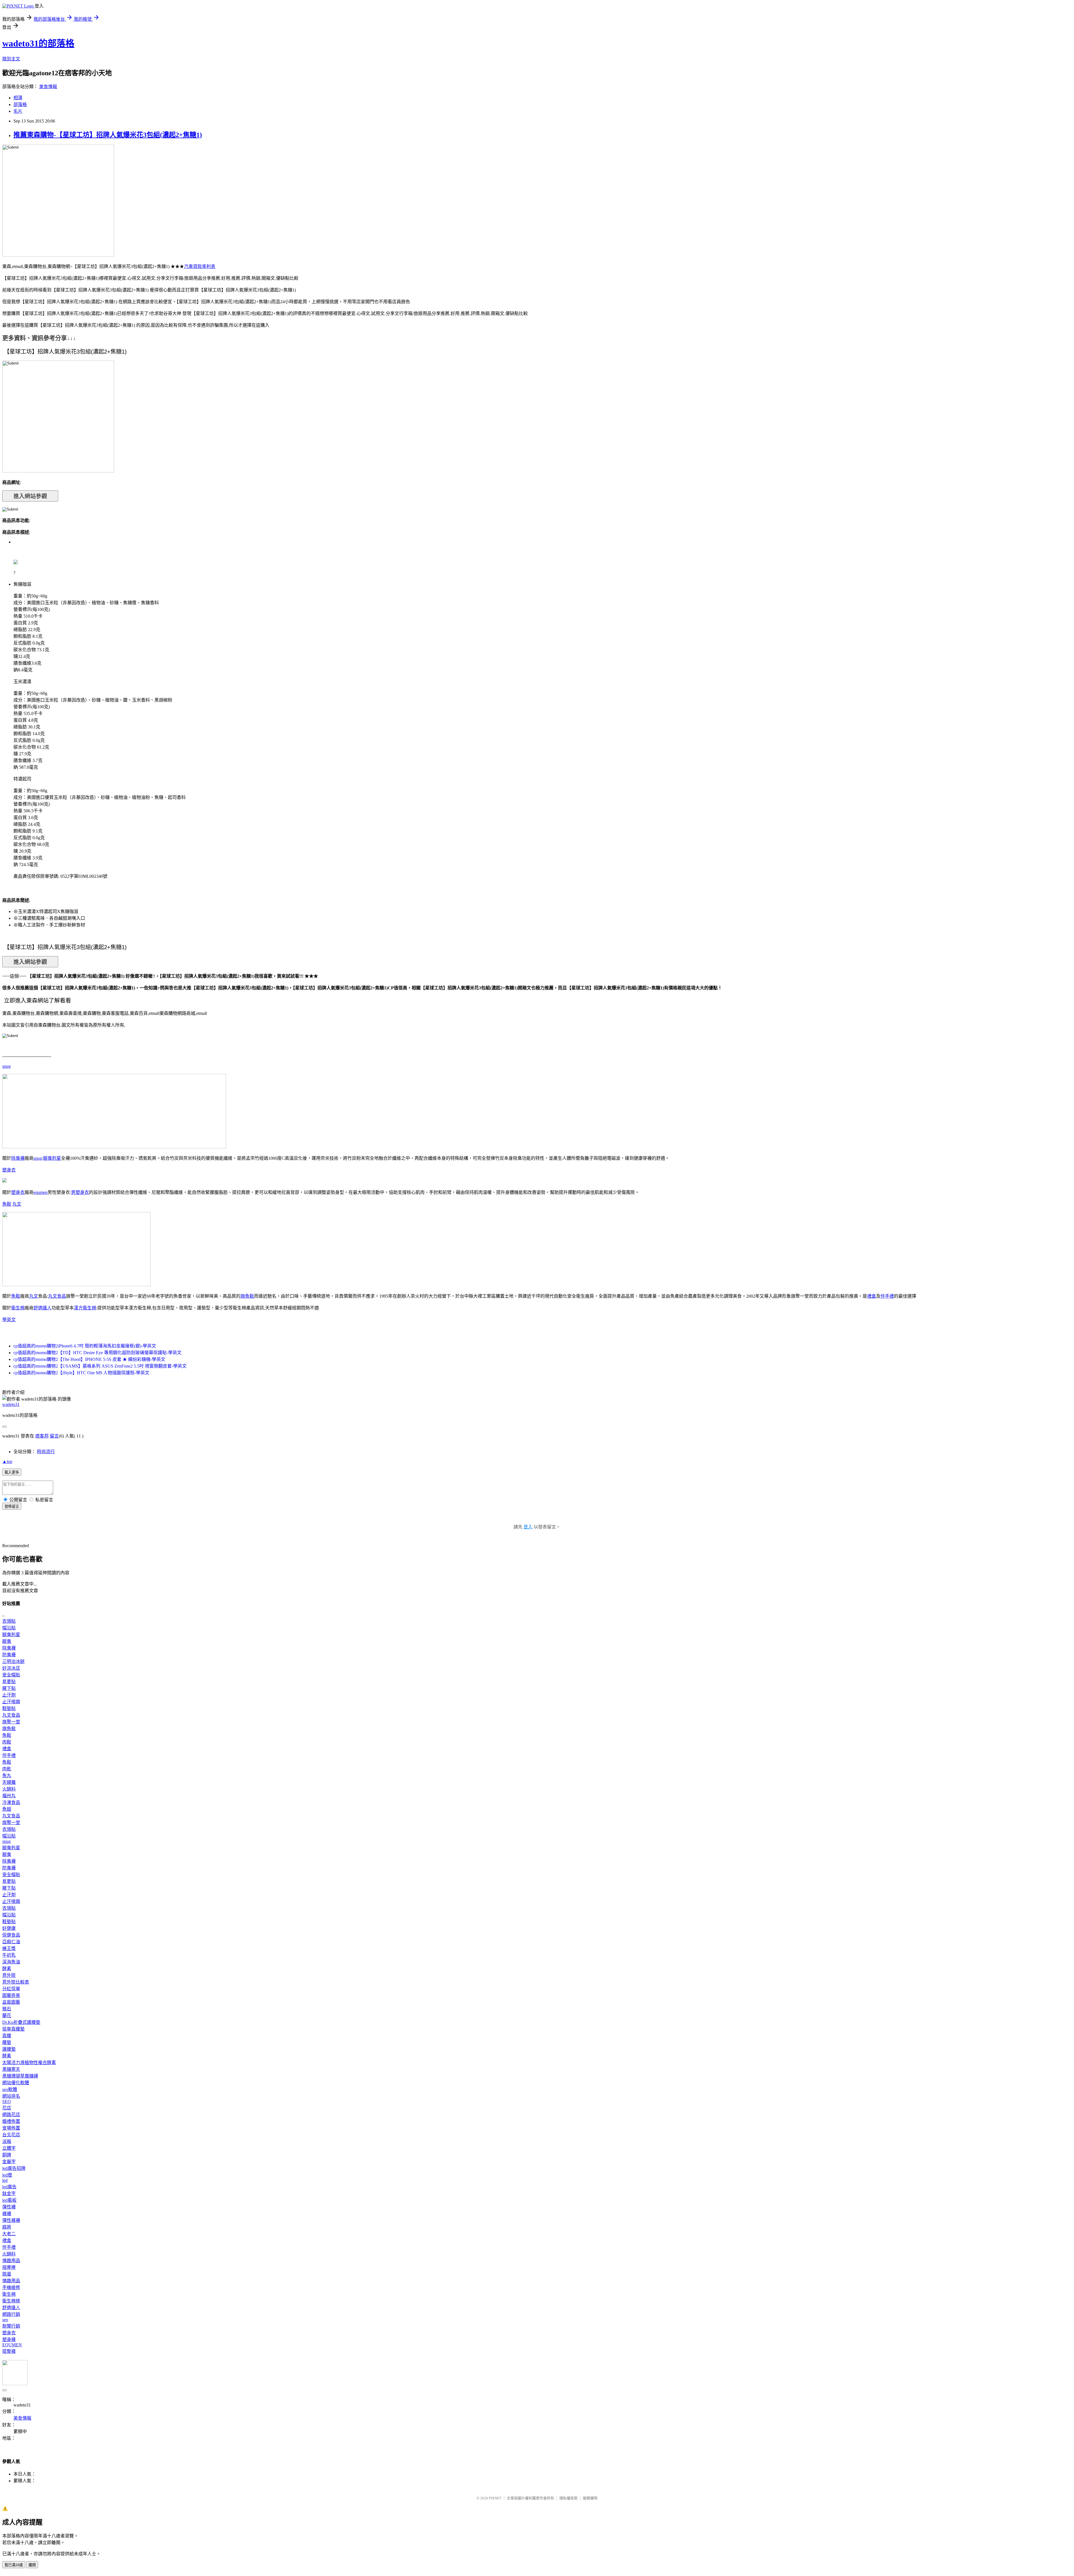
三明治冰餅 (13, 1661)
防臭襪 (9, 1655)
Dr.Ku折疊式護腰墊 (21, 2022)
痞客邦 (42, 1436)
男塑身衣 (80, 1192)
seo (5, 2320)
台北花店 (11, 2135)
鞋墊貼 (9, 1708)
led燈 (7, 2175)
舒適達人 (43, 1308)
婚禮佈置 (11, 2121)
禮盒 (872, 1296)
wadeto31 (11, 1404)
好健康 (9, 1928)
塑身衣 (9, 1170)
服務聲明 (590, 2498)
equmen (41, 1192)
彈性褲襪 (11, 2220)
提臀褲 (9, 2351)
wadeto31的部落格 (38, 43)
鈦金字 (9, 2193)
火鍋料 (9, 1789)
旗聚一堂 (11, 1722)
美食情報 (48, 87)
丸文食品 (57, 1296)
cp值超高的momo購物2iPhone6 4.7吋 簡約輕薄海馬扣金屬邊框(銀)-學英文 (85, 1346)
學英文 (9, 1320)
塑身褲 (9, 2339)
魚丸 (7, 1776)
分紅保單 (11, 1989)
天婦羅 (9, 1782)
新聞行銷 (11, 2326)
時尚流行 (46, 1452)
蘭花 (7, 2016)
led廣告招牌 (14, 2168)
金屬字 (9, 2162)
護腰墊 (9, 2049)
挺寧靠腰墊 (13, 2029)
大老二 (9, 2234)
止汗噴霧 (11, 1702)
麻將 (7, 2227)
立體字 (9, 2148)
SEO (7, 2101)
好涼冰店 (11, 1668)
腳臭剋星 (52, 1158)
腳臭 (7, 1641)
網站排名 (11, 2096)
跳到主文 (11, 59)
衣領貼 (9, 1621)
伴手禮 (887, 1296)
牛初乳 (9, 1955)
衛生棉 (18, 1308)
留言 (54, 1436)
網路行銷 (11, 2314)
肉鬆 (7, 1742)
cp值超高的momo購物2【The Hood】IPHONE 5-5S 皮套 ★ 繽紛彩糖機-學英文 (89, 1359)
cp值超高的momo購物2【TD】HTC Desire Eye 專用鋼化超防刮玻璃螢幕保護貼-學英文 (97, 1353)
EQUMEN (12, 2345)
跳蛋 (7, 2274)
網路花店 (11, 2115)
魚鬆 (7, 1204)
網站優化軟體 (16, 2083)
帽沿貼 (9, 1628)
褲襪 (7, 2214)
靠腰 (7, 2036)
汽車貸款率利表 (200, 266)
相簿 (18, 98)
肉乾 (7, 1769)
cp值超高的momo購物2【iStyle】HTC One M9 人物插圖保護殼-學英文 (81, 1373)
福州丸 (9, 1796)
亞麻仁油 (11, 1942)
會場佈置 (11, 2128)
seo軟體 (10, 2089)
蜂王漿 (9, 1948)
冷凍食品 (11, 1802)
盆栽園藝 (11, 2002)
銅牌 (7, 2155)
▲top (7, 1461)
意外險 (9, 1975)
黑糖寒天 (11, 2069)
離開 (32, 2565)
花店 (7, 2108)
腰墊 (7, 2042)
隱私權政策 (568, 2498)
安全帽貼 (11, 1675)
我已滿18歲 (14, 2565)
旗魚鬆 (247, 1296)
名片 (18, 111)
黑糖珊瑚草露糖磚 (20, 2076)
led (5, 2180)
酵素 (7, 1969)
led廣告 (9, 2187)
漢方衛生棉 (85, 1308)
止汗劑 (9, 1695)
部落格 (20, 104)
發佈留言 (12, 1506)
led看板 (9, 2200)
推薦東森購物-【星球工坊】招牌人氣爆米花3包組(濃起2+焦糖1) (108, 135)
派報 (7, 2141)
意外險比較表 (16, 1982)
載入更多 (12, 1472)
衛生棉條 (11, 2301)
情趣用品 (11, 2261)
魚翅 (7, 1809)
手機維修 (11, 2287)
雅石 (7, 2009)
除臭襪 (18, 1158)
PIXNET (495, 2498)
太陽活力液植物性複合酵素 (29, 2063)
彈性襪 (9, 2207)
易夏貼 (9, 1682)
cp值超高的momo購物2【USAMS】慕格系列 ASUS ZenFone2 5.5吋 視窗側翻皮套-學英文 (100, 1366)
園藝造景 (11, 1995)
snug (6, 1066)
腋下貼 (9, 1688)
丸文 (17, 1204)
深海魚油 (11, 1962)
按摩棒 (9, 2267)
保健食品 (11, 1935)
